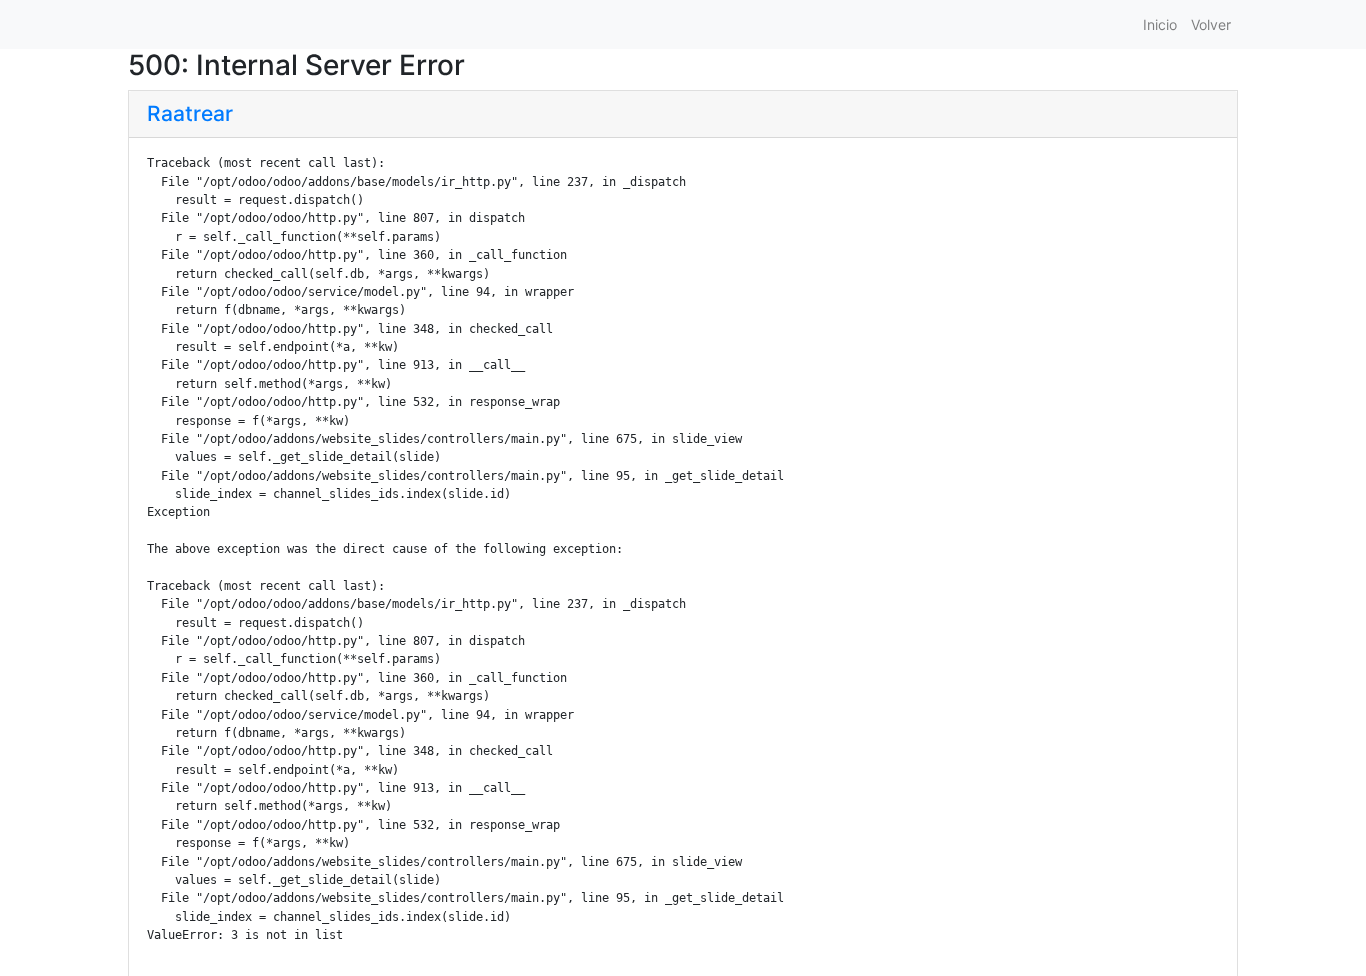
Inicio (1160, 24)
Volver (1211, 24)
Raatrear (190, 113)
